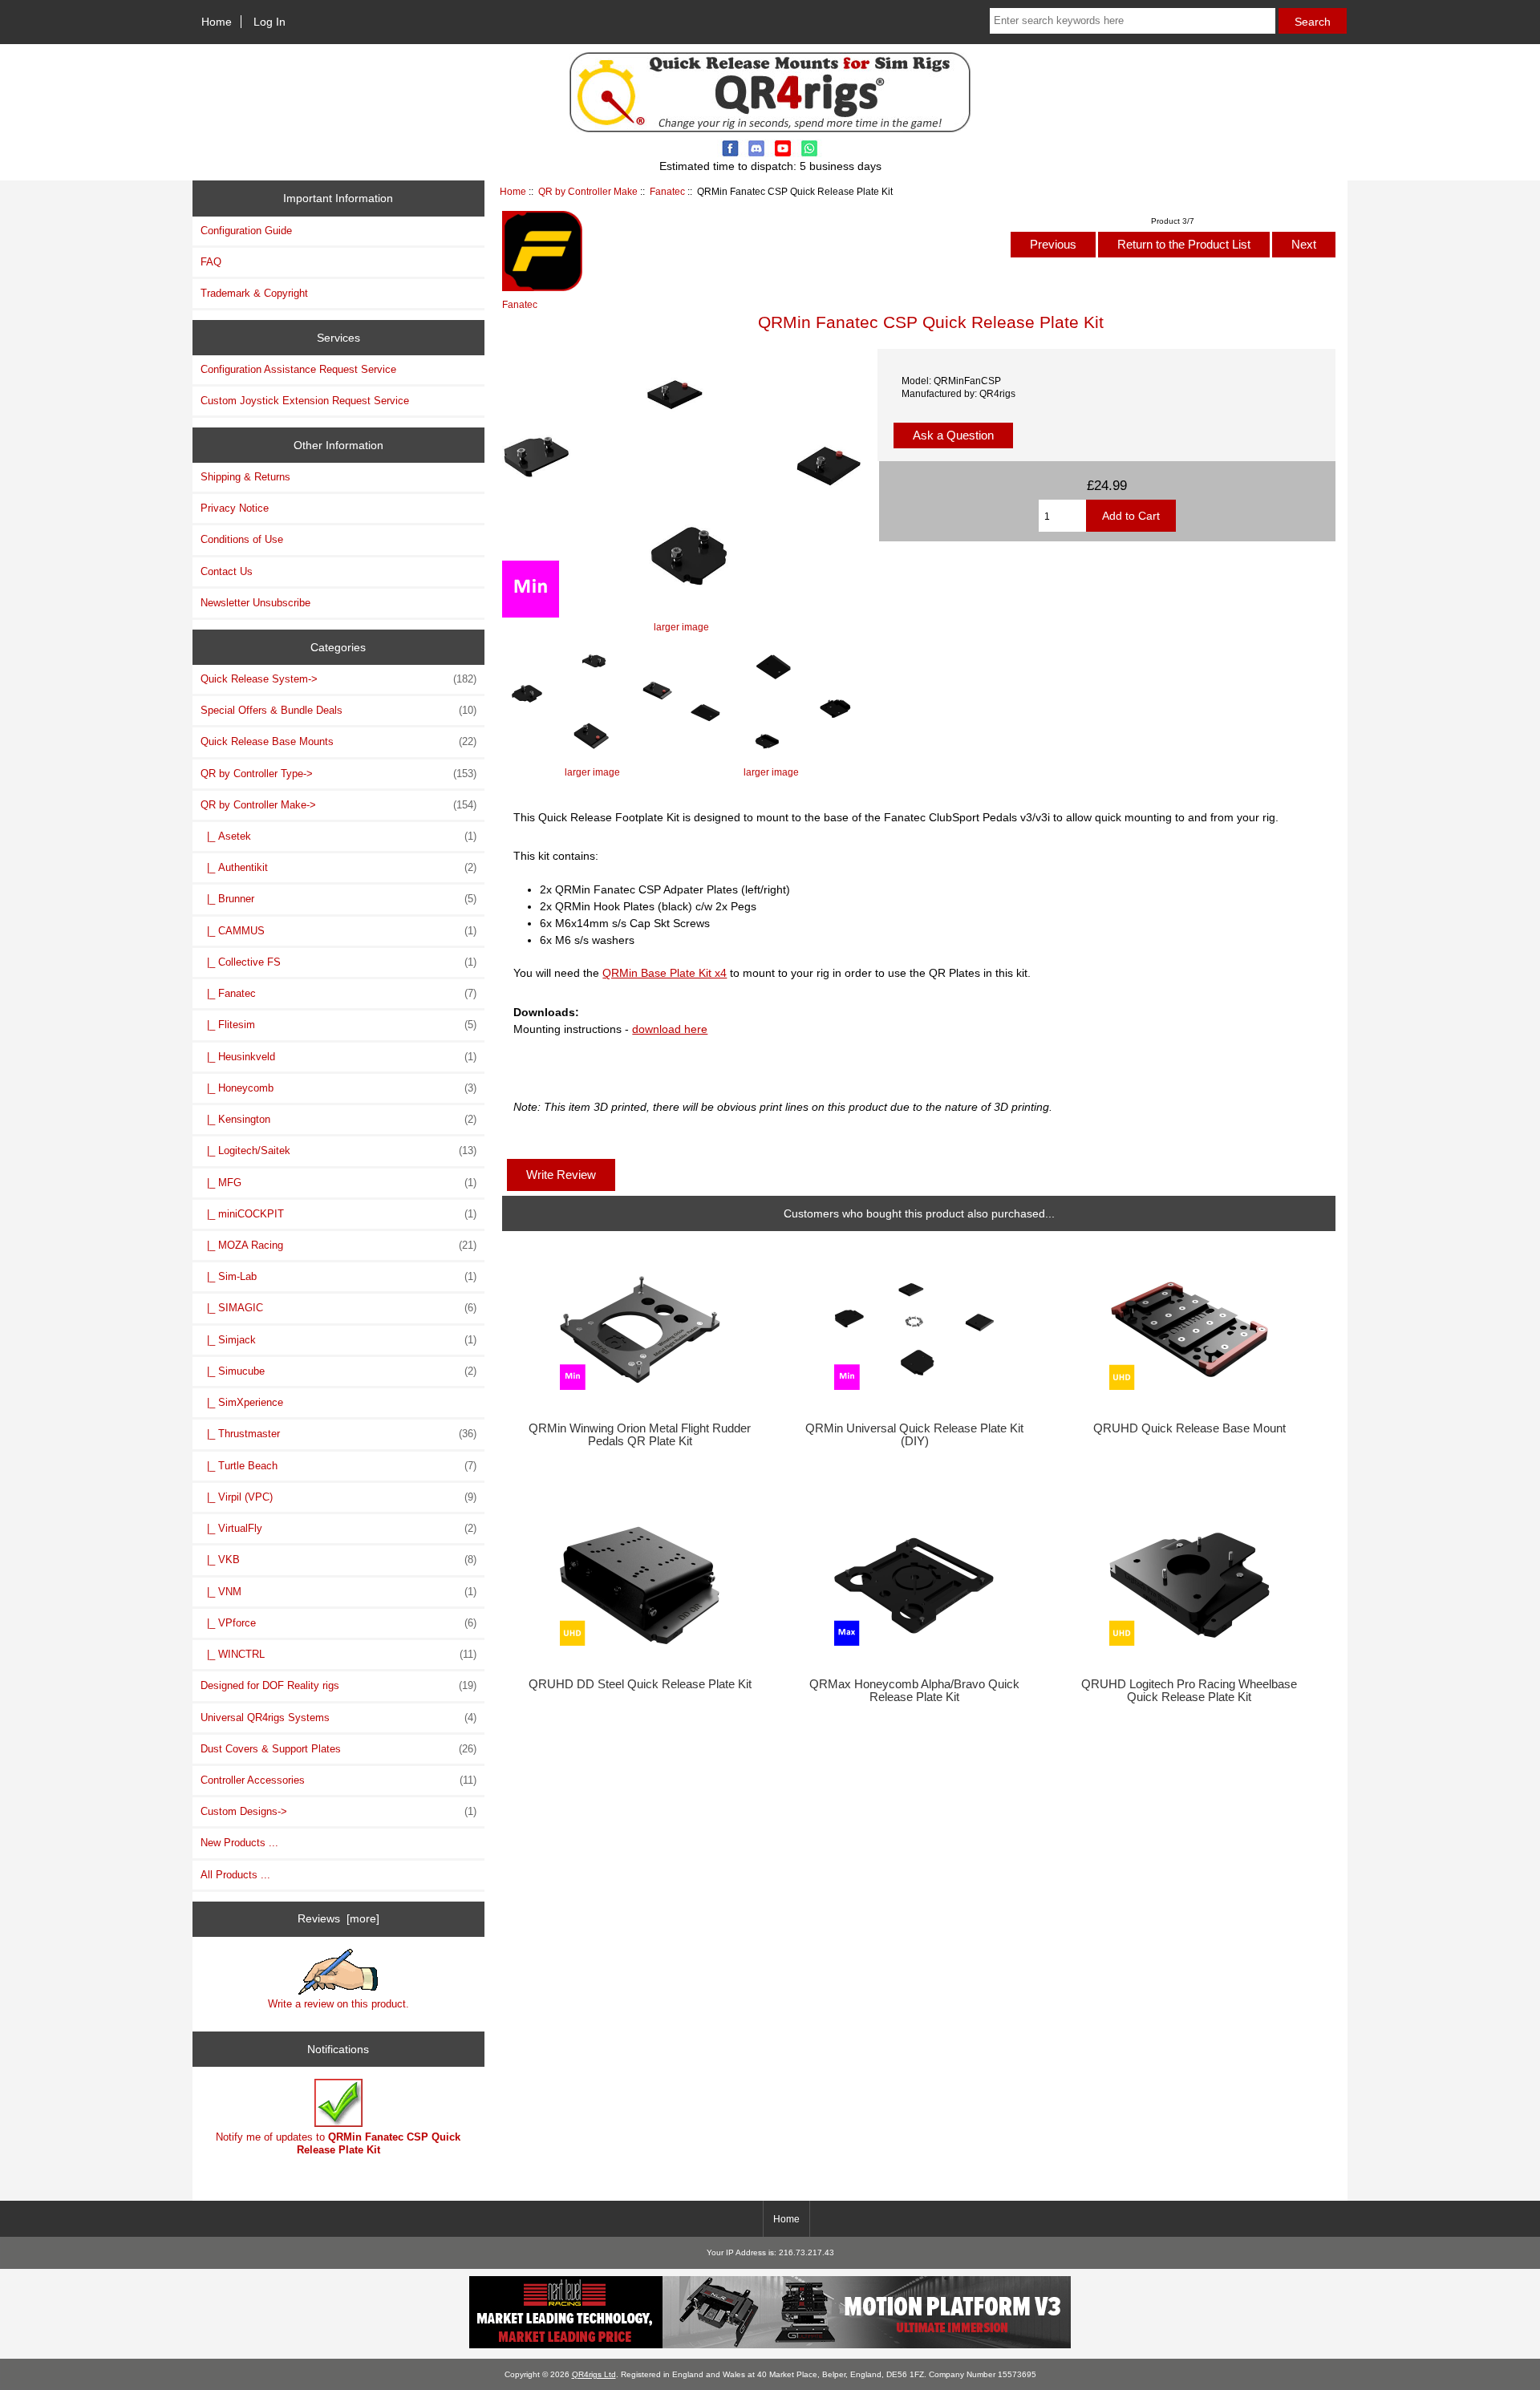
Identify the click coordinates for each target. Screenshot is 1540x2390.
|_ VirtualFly (338, 1528)
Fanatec (667, 191)
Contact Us (227, 571)
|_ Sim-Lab (338, 1276)
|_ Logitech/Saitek (338, 1150)
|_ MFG (338, 1183)
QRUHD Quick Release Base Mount (1189, 1428)
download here (670, 1029)
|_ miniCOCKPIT (338, 1214)
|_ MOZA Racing (338, 1245)
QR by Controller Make (588, 191)
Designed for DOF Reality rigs (338, 1685)
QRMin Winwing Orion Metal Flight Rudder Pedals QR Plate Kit (640, 1435)
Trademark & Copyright (254, 293)
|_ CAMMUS (338, 931)
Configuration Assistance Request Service (298, 369)
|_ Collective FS (338, 962)
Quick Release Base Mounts (338, 741)
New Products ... (239, 1843)
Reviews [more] (338, 1918)
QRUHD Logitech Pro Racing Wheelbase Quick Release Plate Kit (1189, 1691)
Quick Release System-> (338, 679)
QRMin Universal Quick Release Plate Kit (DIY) (914, 1435)
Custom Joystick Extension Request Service (305, 401)
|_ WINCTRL (338, 1654)
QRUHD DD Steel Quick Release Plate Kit (640, 1684)
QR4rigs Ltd (594, 2374)
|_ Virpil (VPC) (338, 1497)
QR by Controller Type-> (338, 774)
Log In (269, 22)
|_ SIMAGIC (338, 1308)
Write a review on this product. (338, 2004)
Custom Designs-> (338, 1811)
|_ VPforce (338, 1623)
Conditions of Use (242, 539)
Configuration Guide (246, 231)
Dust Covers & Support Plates (338, 1749)
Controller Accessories (338, 1780)
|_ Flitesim (338, 1025)
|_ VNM (338, 1592)
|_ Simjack (338, 1340)
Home (217, 22)
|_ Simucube (338, 1371)
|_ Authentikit (338, 867)
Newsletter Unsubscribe (255, 603)
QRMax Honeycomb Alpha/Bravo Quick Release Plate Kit (914, 1691)
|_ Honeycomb (338, 1088)
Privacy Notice (235, 508)
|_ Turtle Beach (338, 1466)
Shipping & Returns (245, 477)
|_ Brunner (338, 899)
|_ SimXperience (242, 1402)
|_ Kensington (338, 1119)
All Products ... (235, 1875)
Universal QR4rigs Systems (338, 1718)
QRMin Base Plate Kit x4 (665, 973)
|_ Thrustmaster (338, 1434)
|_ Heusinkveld (338, 1057)
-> (338, 805)
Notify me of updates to (338, 2143)
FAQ (211, 262)
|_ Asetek (338, 836)
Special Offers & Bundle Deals (338, 710)
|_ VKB (338, 1560)
